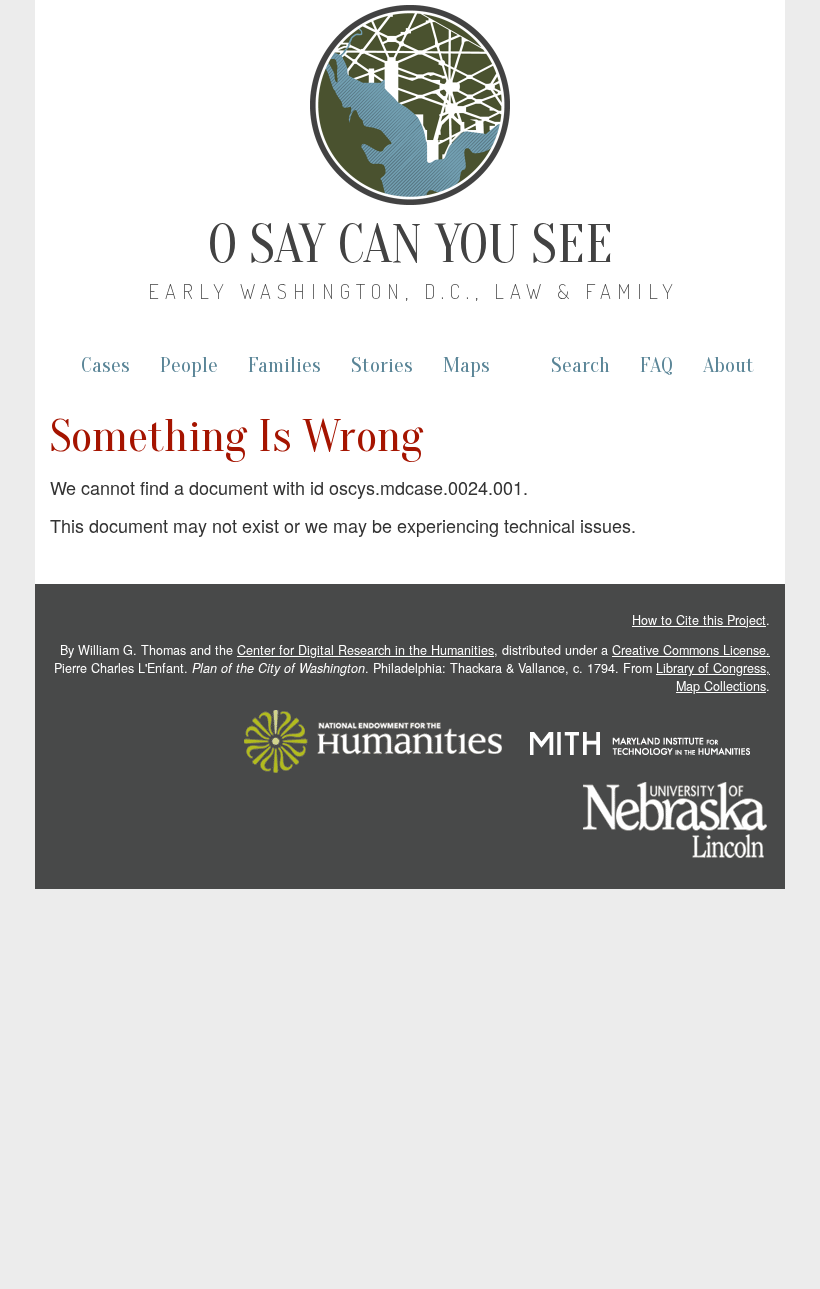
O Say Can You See (410, 245)
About (728, 365)
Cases (105, 365)
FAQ (656, 365)
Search (580, 365)
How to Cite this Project (699, 620)
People (189, 365)
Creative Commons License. (691, 650)
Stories (382, 365)
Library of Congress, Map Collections (713, 677)
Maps (466, 365)
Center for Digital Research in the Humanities (365, 650)
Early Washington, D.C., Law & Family (413, 291)
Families (284, 365)
